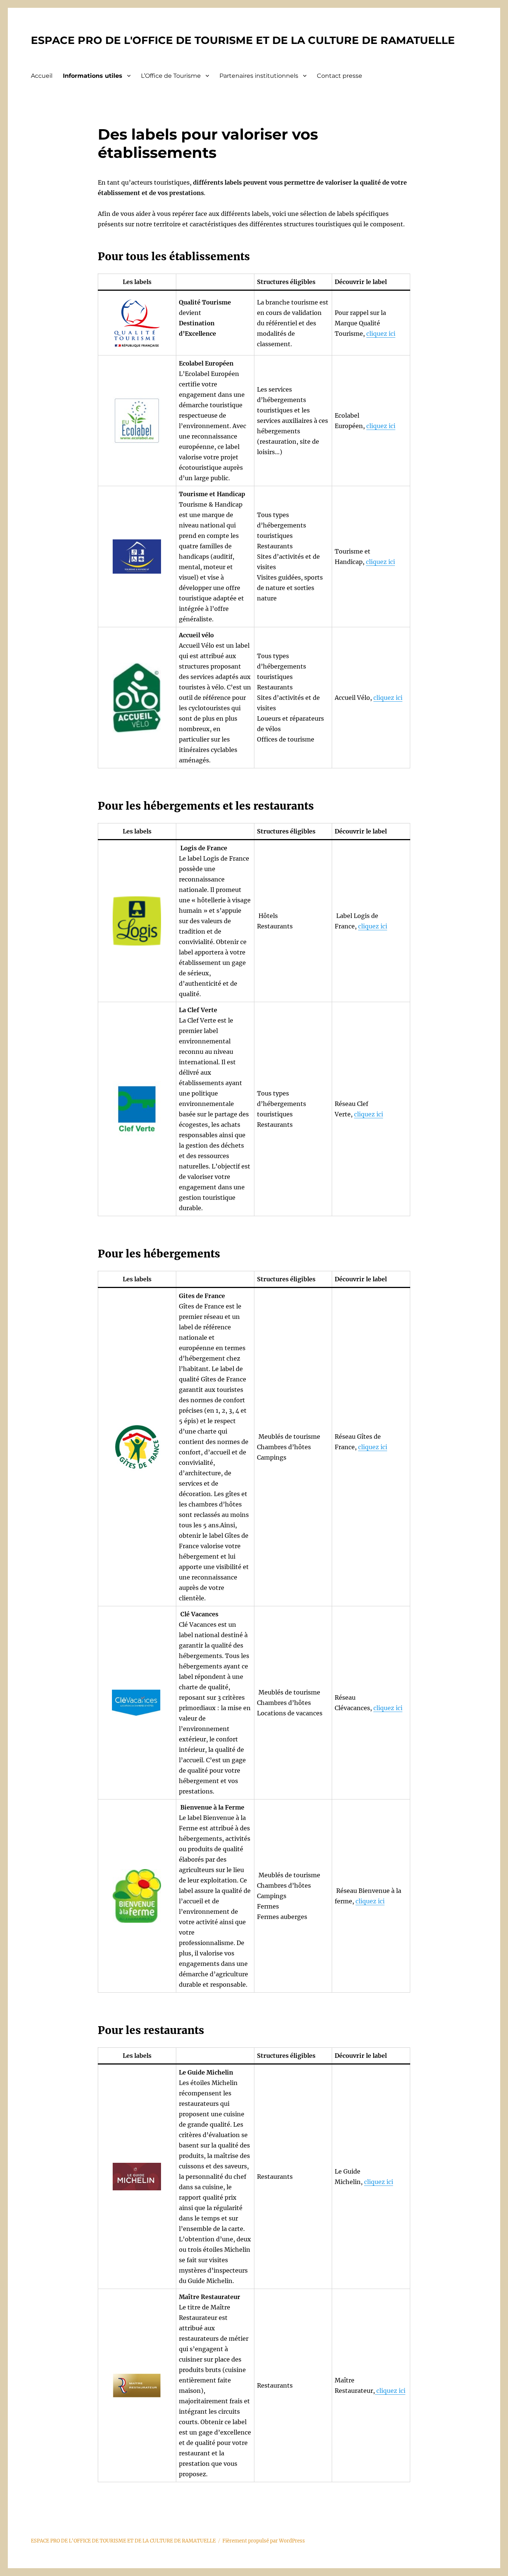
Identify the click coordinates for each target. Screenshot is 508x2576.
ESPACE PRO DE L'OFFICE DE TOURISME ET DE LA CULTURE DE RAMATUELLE (243, 40)
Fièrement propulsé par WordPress (264, 2541)
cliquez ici (381, 334)
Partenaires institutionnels (259, 76)
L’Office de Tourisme (171, 76)
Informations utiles (93, 76)
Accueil (42, 76)
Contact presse (340, 76)
